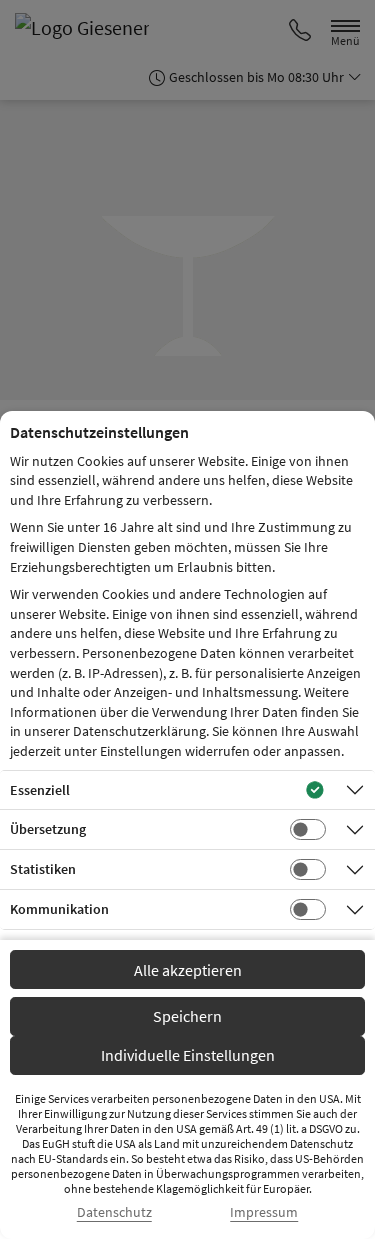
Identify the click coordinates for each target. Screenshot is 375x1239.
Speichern (187, 1016)
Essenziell (40, 790)
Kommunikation (59, 909)
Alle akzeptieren (188, 970)
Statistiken (43, 869)
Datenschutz (114, 1212)
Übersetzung (48, 829)
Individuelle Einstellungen (188, 1055)
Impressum (264, 1212)
